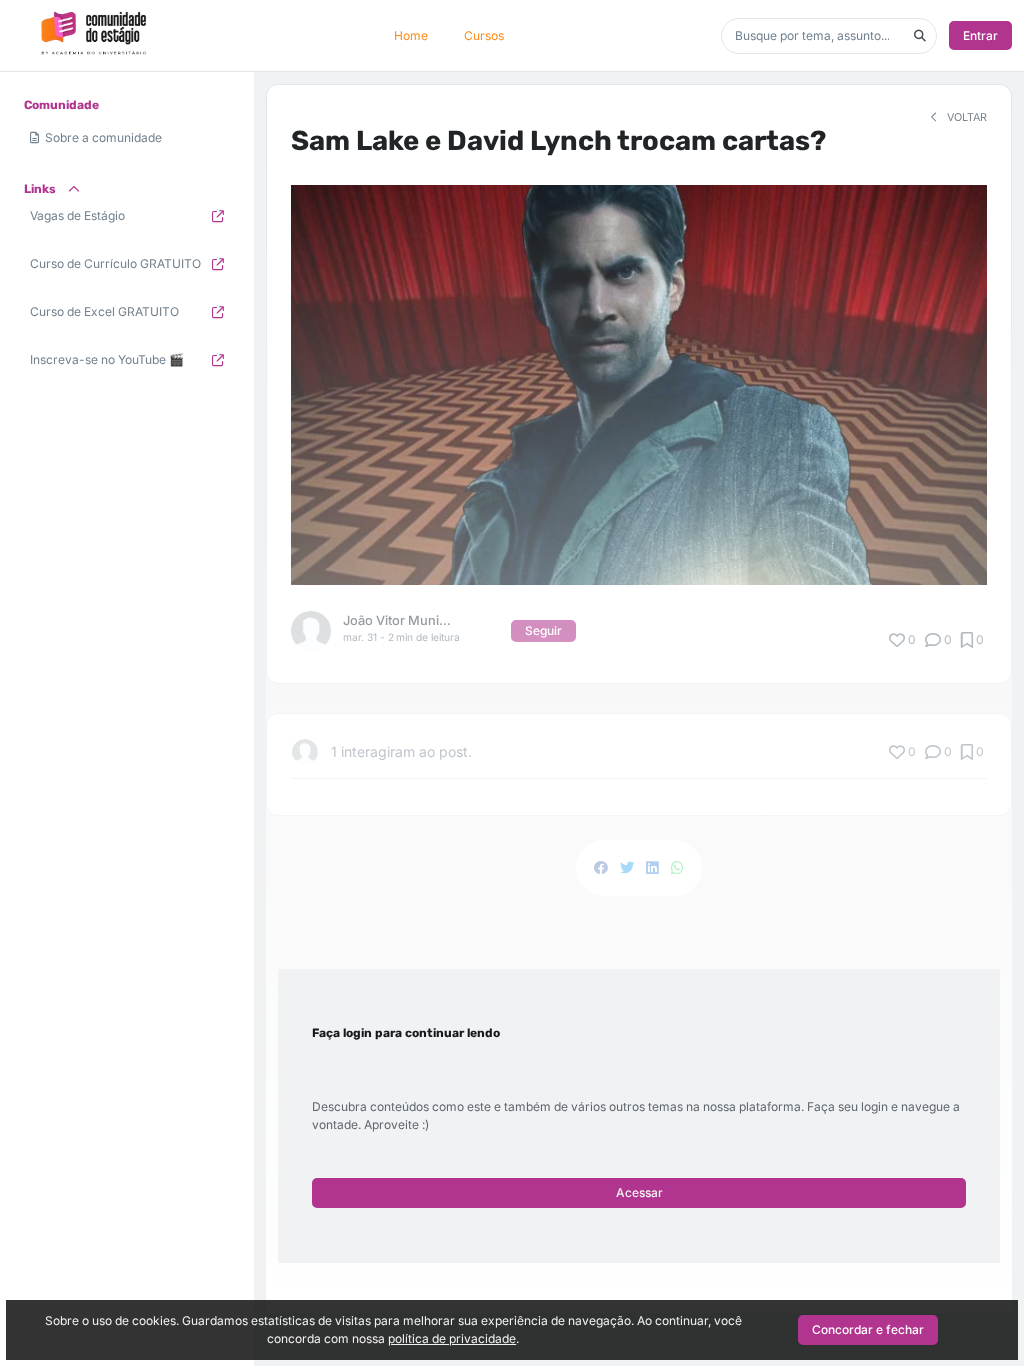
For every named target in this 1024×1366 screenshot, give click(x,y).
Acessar (639, 1192)
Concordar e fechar (868, 1329)
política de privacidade (452, 1338)
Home (411, 35)
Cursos (484, 35)
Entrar (980, 35)
